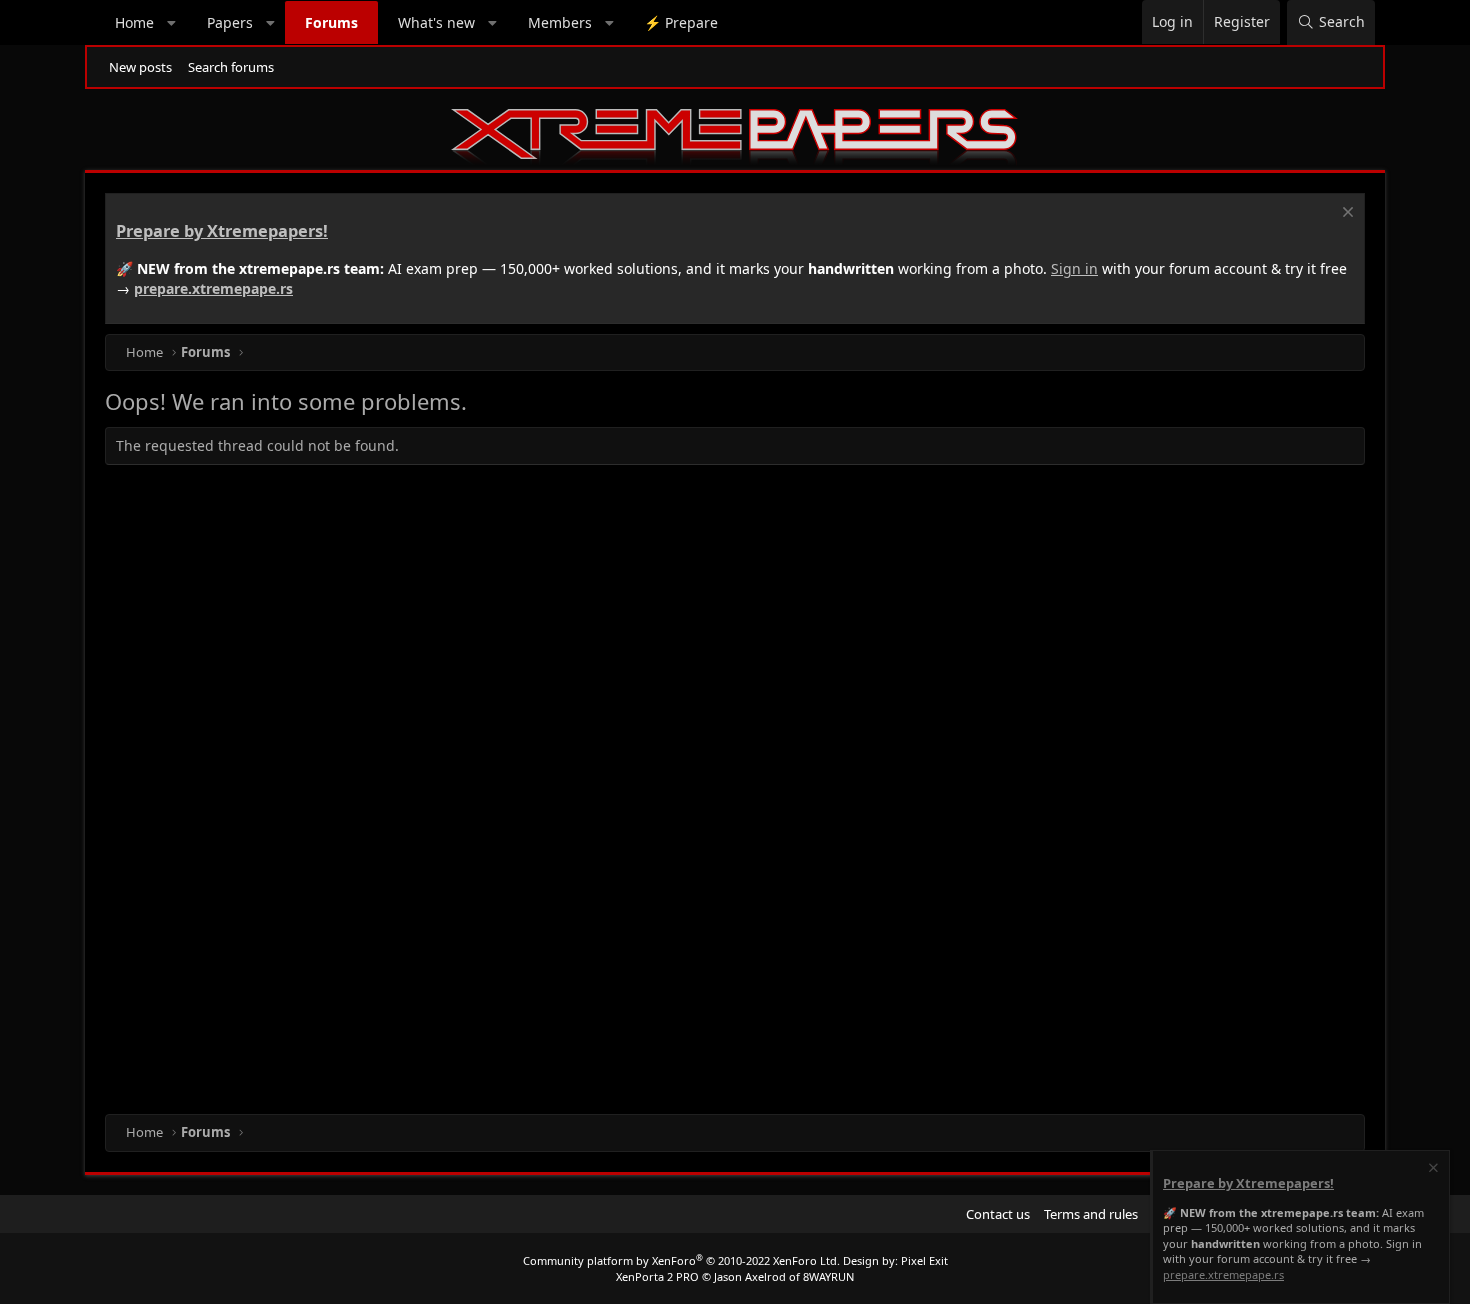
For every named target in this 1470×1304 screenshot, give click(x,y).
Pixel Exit (924, 1260)
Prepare (681, 22)
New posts (140, 67)
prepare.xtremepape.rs (213, 288)
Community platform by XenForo (681, 1260)
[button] (172, 23)
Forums (331, 22)
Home (134, 22)
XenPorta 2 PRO (657, 1276)
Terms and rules (1091, 1214)
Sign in (1074, 268)
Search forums (231, 67)
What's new (436, 22)
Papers (230, 22)
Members (560, 22)
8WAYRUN (828, 1276)
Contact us (998, 1214)
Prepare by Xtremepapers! (222, 231)
